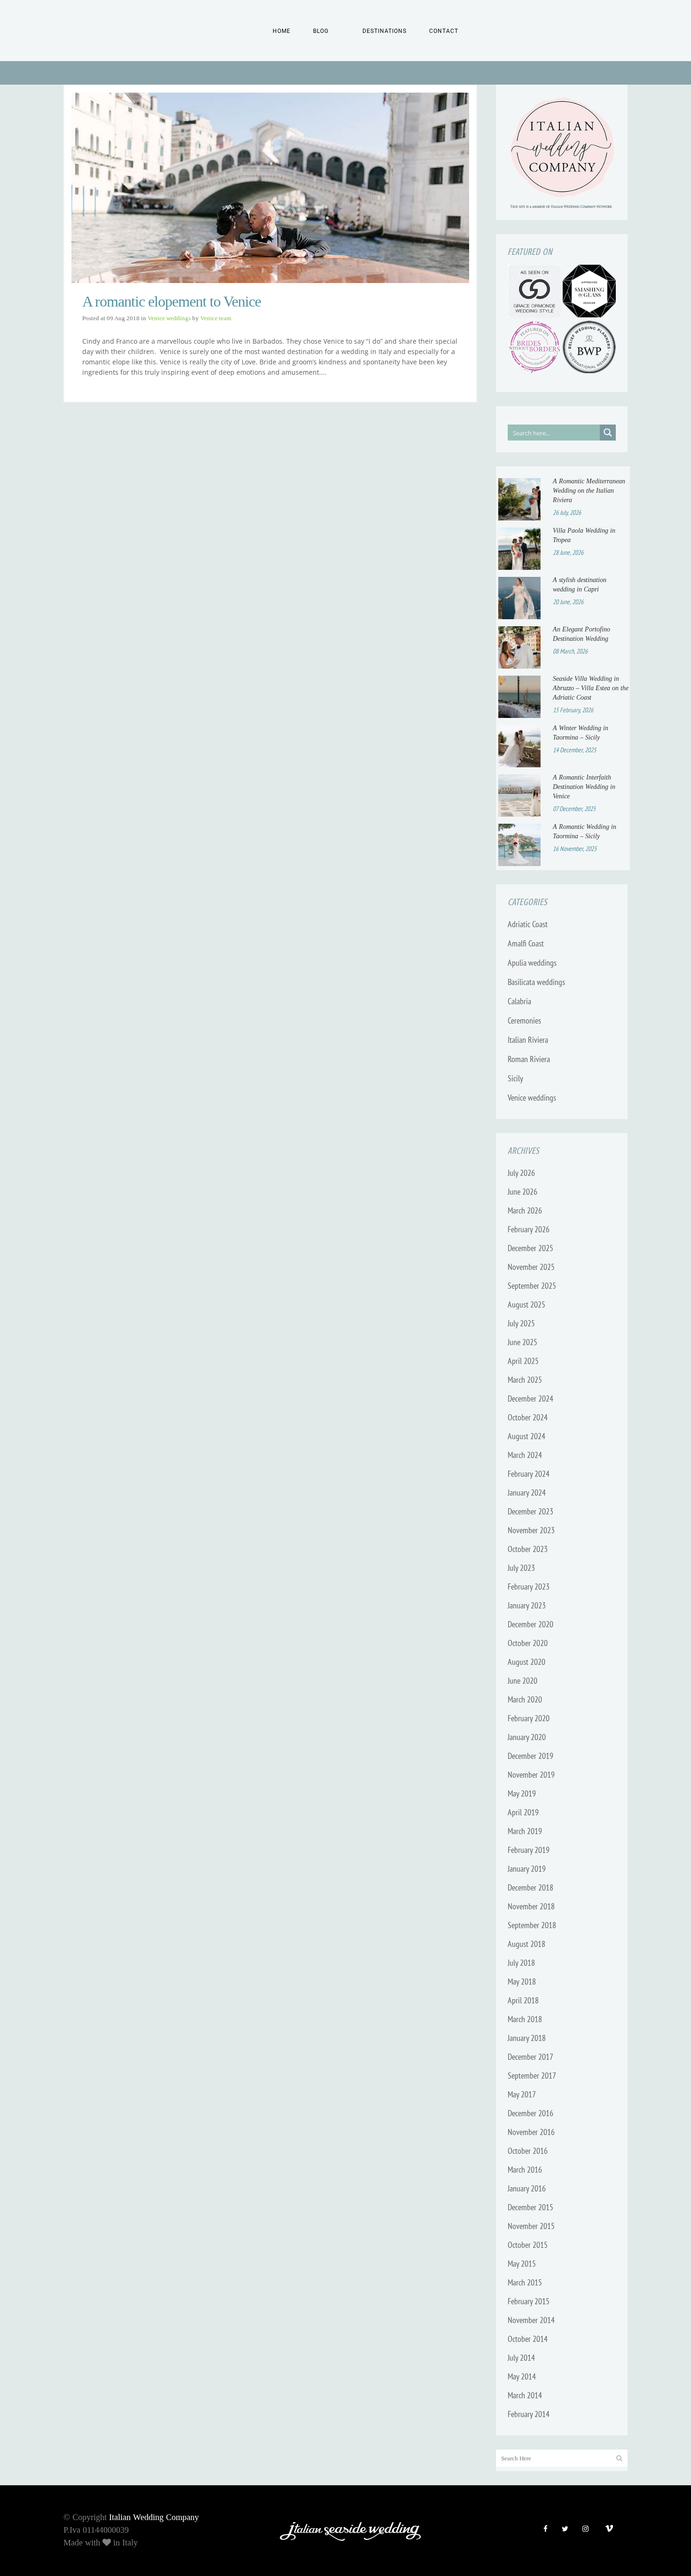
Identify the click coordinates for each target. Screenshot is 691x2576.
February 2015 (529, 2301)
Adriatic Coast (528, 924)
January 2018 (527, 2038)
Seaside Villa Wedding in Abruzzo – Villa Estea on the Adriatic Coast (591, 688)
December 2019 (530, 1756)
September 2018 (532, 1925)
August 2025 (526, 1304)
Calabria (519, 1001)
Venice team (216, 318)
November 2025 (531, 1267)
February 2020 (529, 1718)
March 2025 (525, 1380)
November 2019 (531, 1775)
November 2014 (531, 2320)
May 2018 (522, 1981)
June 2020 (522, 1681)
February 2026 (529, 1229)
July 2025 (521, 1323)
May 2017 (522, 2094)
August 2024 (526, 1436)
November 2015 (531, 2226)
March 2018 (525, 2019)
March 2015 (525, 2282)
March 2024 (525, 1455)
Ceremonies (524, 1020)
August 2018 (526, 1944)
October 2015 (528, 2245)
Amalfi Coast (526, 943)
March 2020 (525, 1699)
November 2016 (531, 2132)
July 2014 (521, 2358)
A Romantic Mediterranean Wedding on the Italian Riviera (589, 491)
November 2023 (531, 1530)
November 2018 (531, 1906)
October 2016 (528, 2151)
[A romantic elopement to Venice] (270, 188)
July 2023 (521, 1568)
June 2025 (522, 1342)
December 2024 (530, 1398)
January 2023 (527, 1605)
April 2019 (523, 1812)
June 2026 (522, 1192)
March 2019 (525, 1831)
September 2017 (532, 2076)
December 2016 (530, 2113)
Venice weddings (169, 318)
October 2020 (528, 1643)
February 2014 (529, 2414)
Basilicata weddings (536, 982)
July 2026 (521, 1173)
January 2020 (527, 1737)
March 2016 (525, 2170)
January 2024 (527, 1493)
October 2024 (528, 1417)
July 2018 (521, 1963)
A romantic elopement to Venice (172, 301)
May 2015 (522, 2264)
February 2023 (529, 1587)
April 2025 (523, 1361)
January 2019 (527, 1869)
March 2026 (525, 1210)
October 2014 (528, 2339)
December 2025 (530, 1248)
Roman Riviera (529, 1059)
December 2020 (530, 1624)
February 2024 (529, 1474)
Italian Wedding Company (154, 2517)
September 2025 (532, 1286)
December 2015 (530, 2207)
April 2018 (523, 2000)
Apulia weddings (532, 963)
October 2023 (528, 1549)
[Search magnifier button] (608, 433)
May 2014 (522, 2376)
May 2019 (522, 1793)
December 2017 (530, 2057)
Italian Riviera (528, 1040)
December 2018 (530, 1887)
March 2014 (525, 2395)
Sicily (515, 1078)
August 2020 (526, 1662)
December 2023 (530, 1511)
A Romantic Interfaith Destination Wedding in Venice (584, 787)
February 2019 (529, 1850)
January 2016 (527, 2188)
